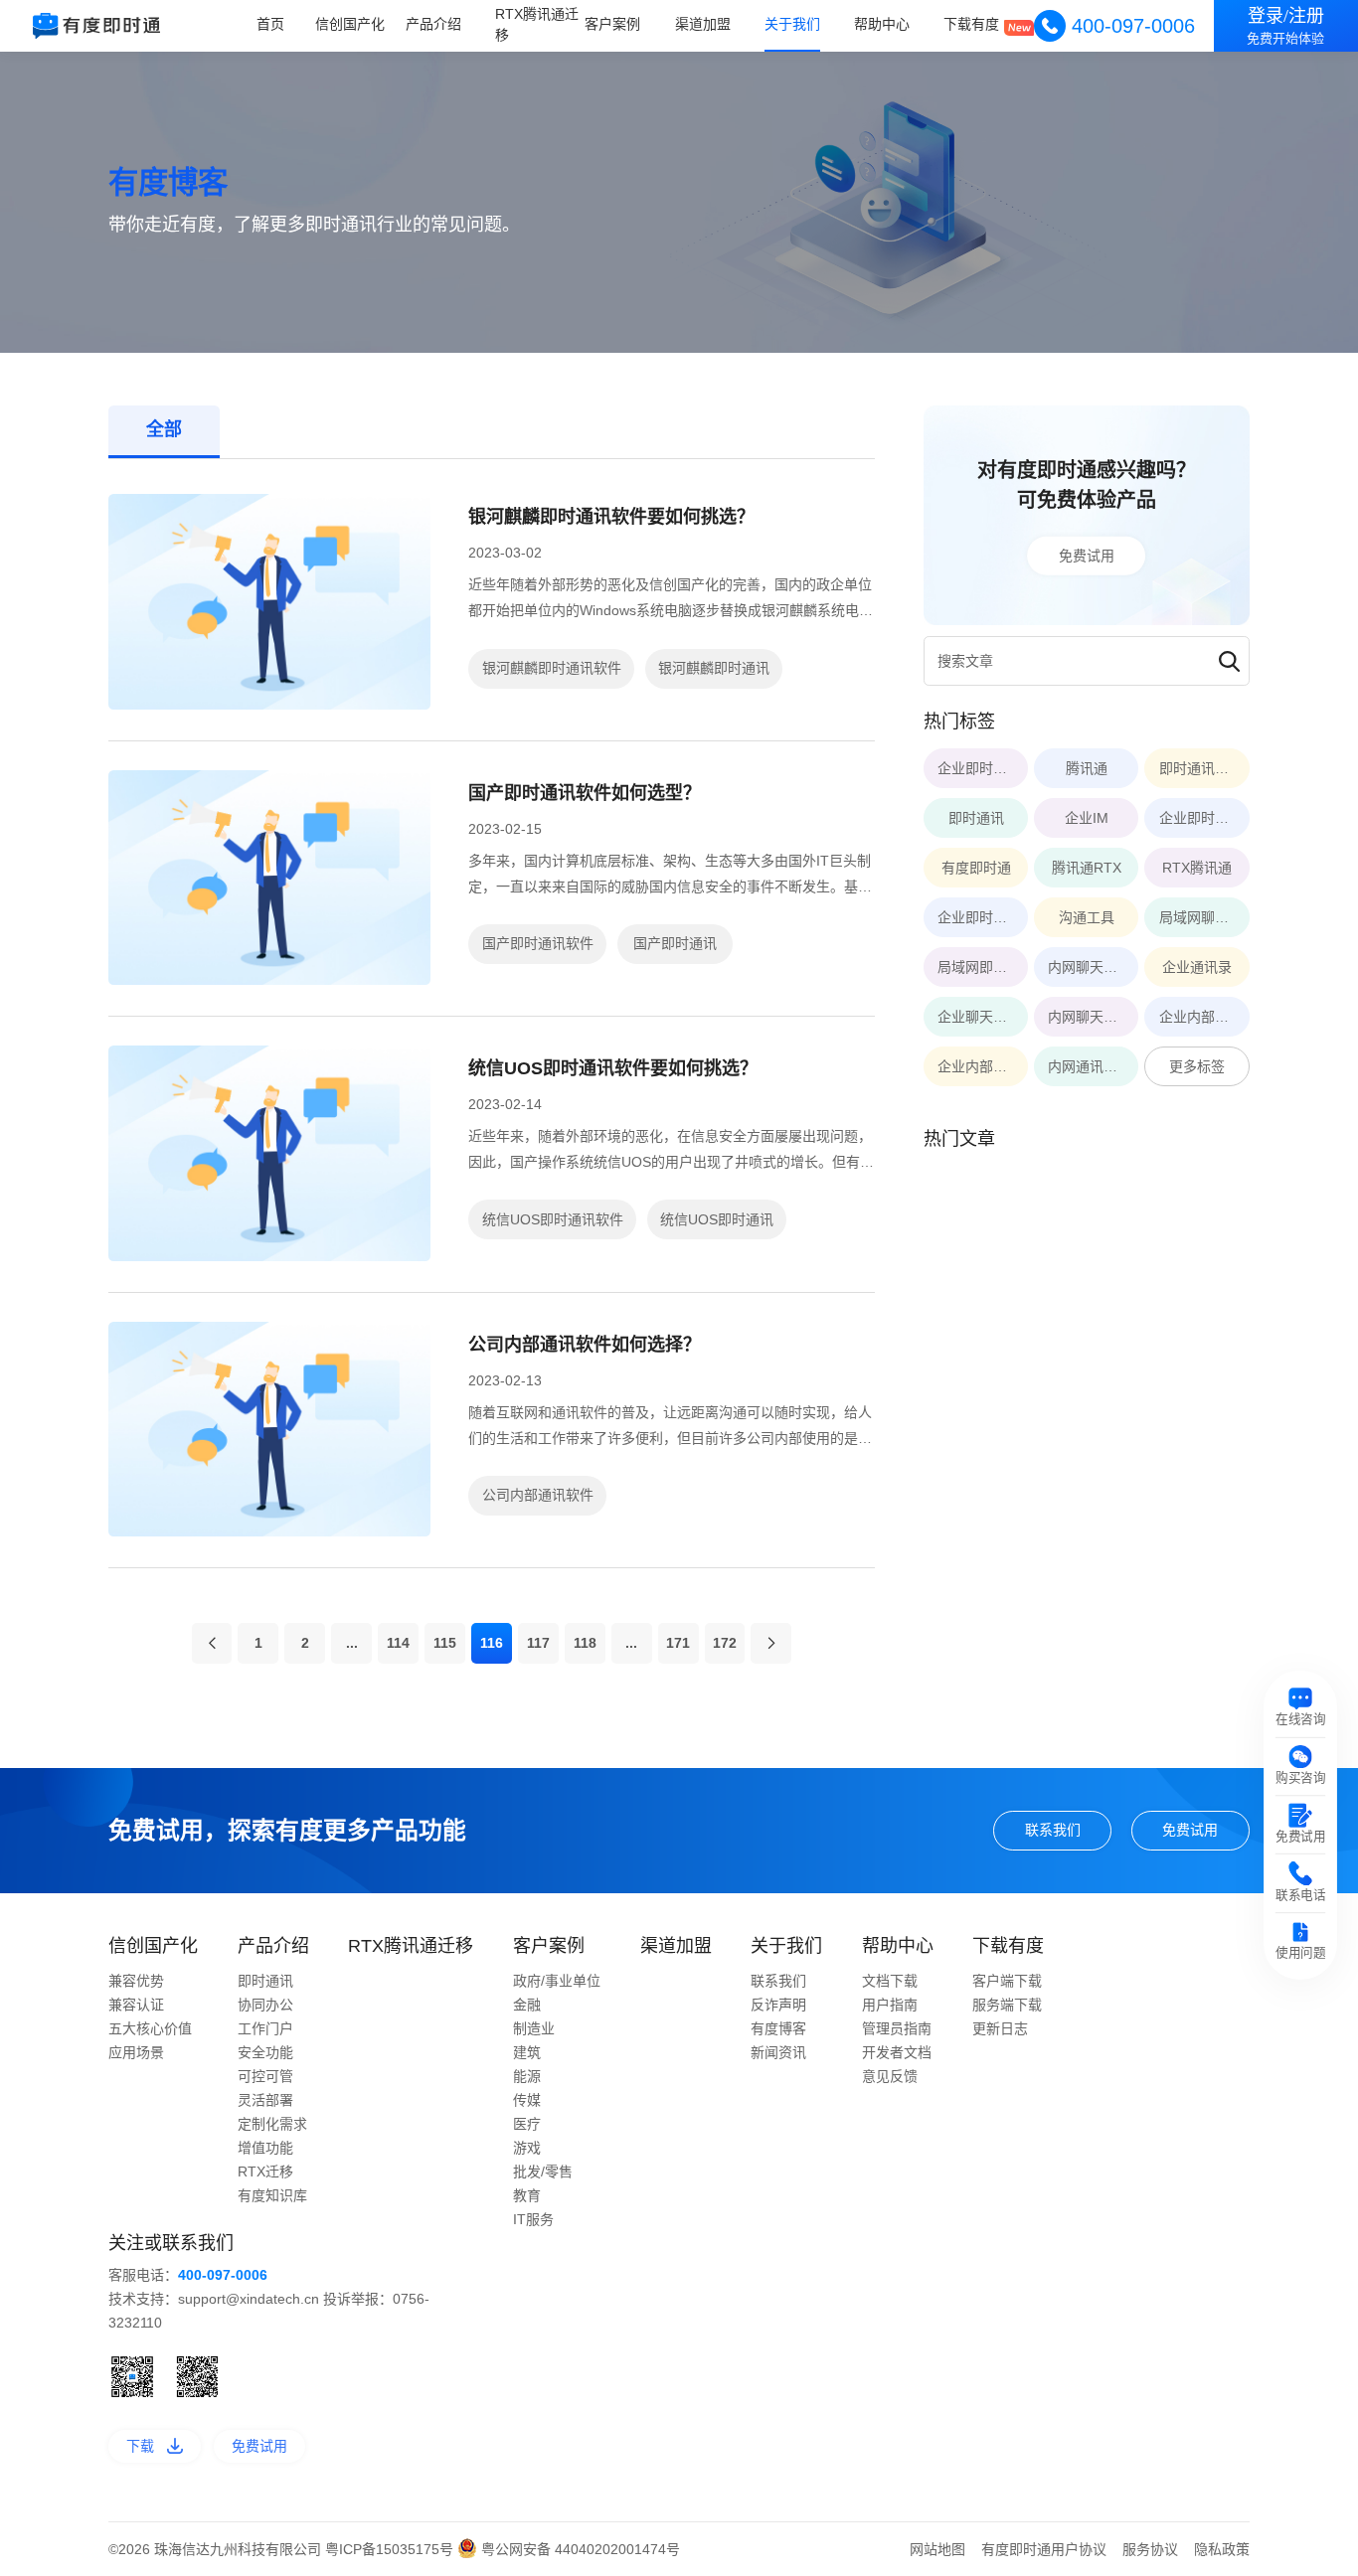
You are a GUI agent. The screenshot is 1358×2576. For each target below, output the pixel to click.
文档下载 (890, 1981)
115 (445, 1643)
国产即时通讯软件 (538, 943)
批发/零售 (543, 2172)
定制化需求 (272, 2124)
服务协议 (1150, 2549)
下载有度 (971, 25)
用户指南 (890, 2005)
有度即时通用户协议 (1044, 2549)
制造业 (534, 2028)
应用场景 (136, 2052)
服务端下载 (1007, 2005)
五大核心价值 (150, 2028)
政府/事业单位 (557, 1981)
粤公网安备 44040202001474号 (579, 2549)
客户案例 (612, 25)
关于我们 (792, 25)
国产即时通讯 (675, 943)
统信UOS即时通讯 (717, 1219)
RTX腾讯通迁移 (537, 24)
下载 (140, 2446)
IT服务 (533, 2219)
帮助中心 (882, 25)
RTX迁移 (265, 2172)
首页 (270, 25)
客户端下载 (1007, 1981)
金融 (527, 2005)
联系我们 (1053, 1830)
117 (538, 1643)
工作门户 (265, 2028)
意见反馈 (890, 2076)
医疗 (527, 2124)
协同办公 (265, 2005)
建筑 (527, 2052)
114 (398, 1643)
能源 (527, 2076)
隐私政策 (1222, 2549)
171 (678, 1643)
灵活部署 (265, 2100)
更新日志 (1000, 2028)
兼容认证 (136, 2005)
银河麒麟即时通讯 (714, 668)
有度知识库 (272, 2195)
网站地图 (937, 2549)
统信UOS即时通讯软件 (553, 1219)
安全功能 (265, 2052)
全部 (164, 429)
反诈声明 (778, 2005)
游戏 (527, 2148)
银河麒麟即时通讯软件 (552, 668)
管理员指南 (897, 2028)
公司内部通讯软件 (538, 1495)
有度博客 (778, 2028)
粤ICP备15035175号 (391, 2549)
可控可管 (265, 2076)
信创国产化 (350, 25)
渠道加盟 (703, 25)
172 (725, 1643)
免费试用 (1087, 556)
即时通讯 (265, 1981)
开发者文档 (897, 2052)
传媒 (527, 2100)
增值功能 (265, 2148)
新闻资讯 (778, 2052)
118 (585, 1643)
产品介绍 (433, 25)
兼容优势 (136, 1981)
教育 (527, 2195)
